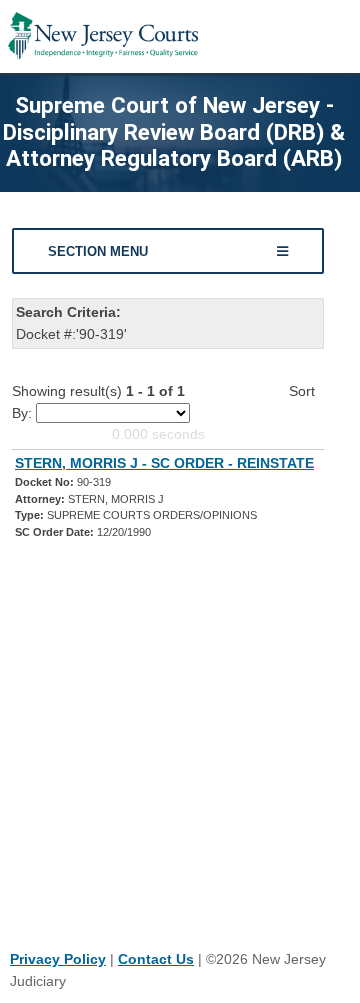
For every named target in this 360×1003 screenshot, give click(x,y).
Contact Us (156, 959)
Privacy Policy (58, 959)
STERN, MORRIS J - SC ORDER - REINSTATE (164, 463)
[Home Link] (103, 36)
